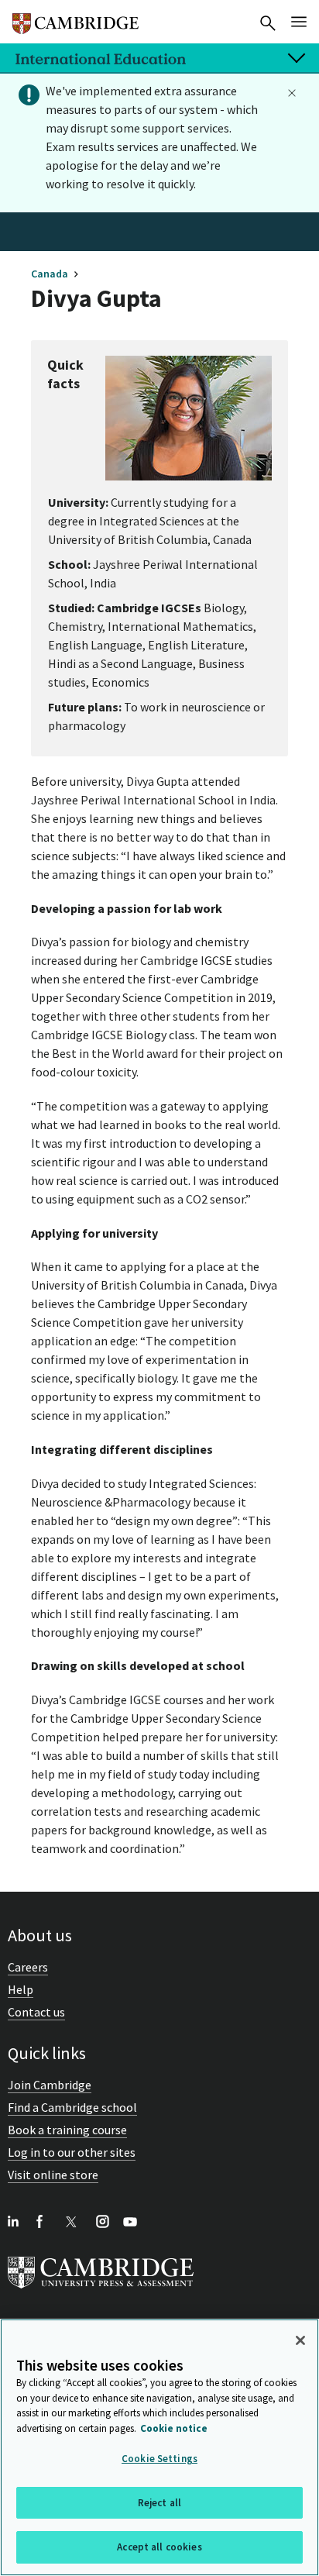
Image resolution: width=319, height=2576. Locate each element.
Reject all (159, 2503)
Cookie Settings (159, 2459)
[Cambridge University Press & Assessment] (101, 2292)
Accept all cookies (159, 2547)
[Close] (300, 2340)
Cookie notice (174, 2428)
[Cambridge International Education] (75, 17)
